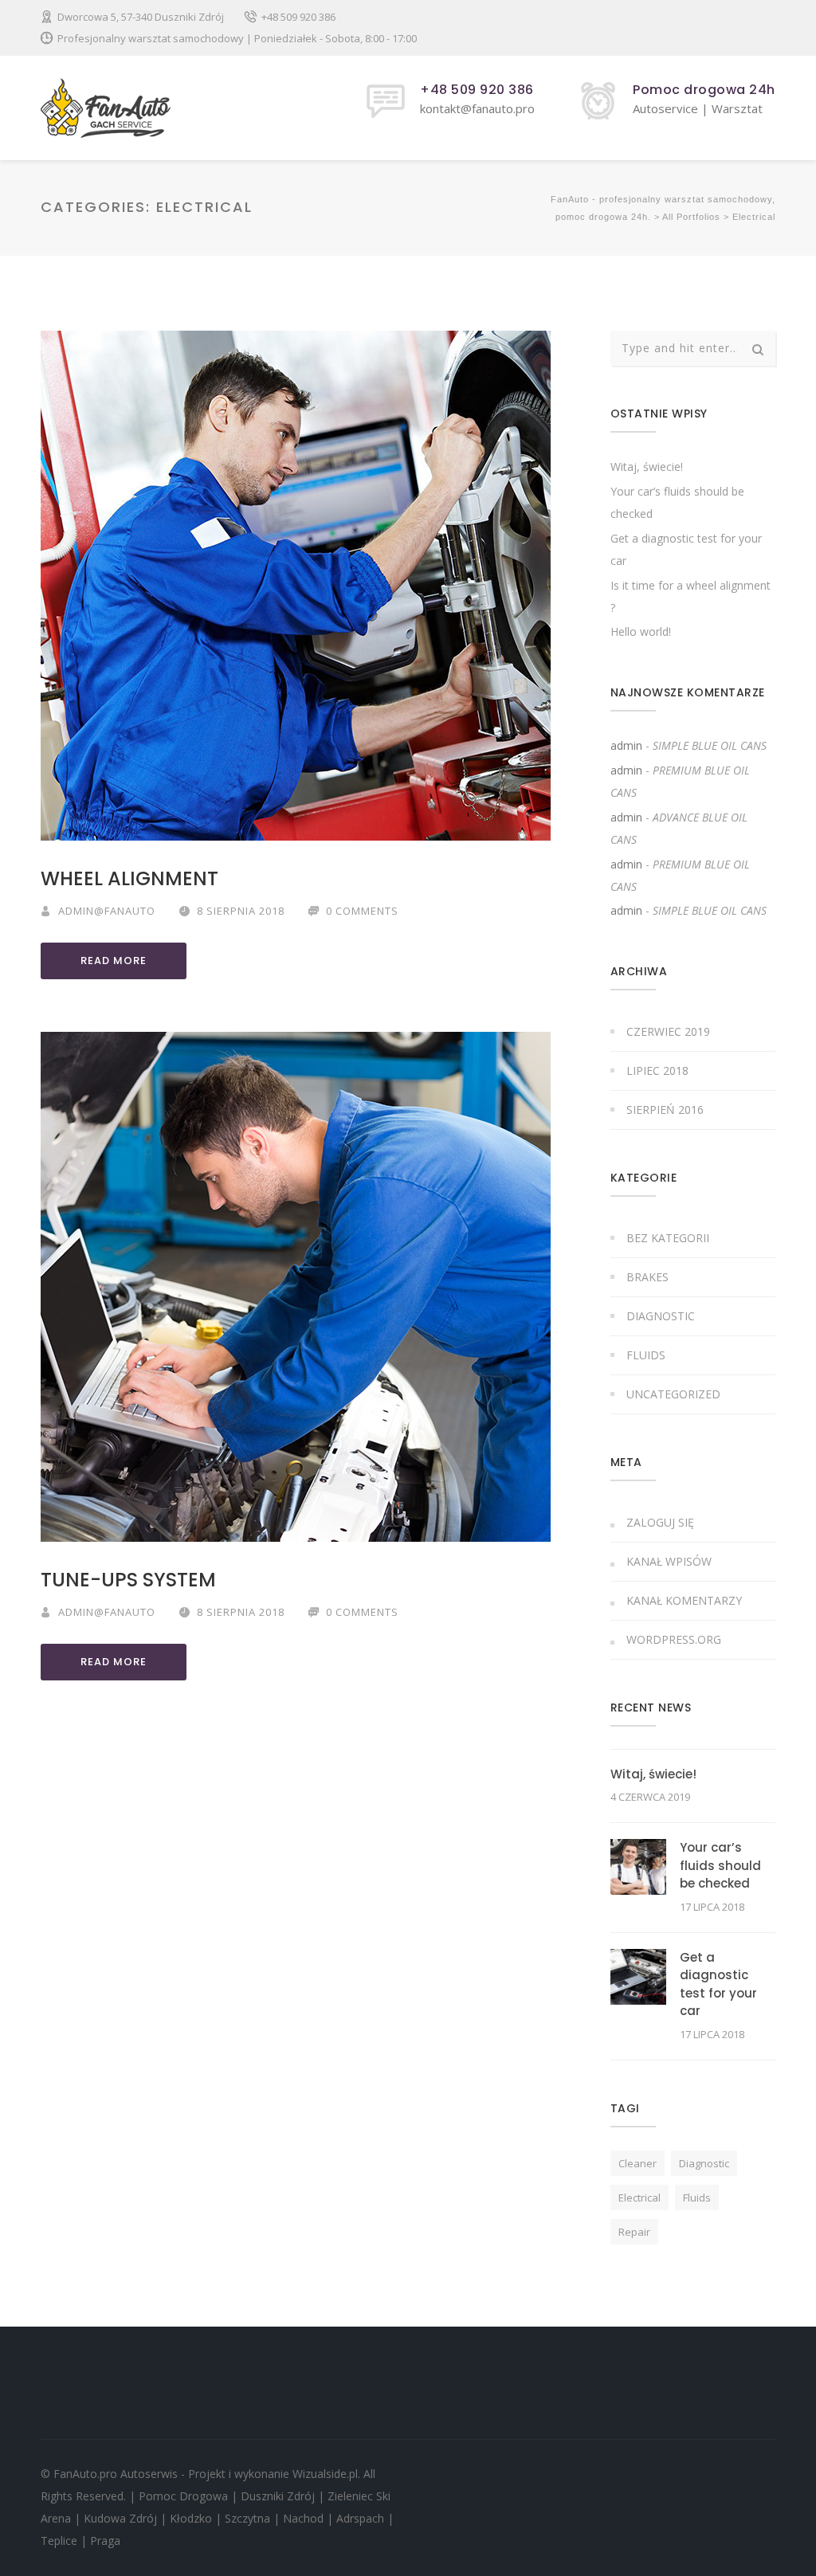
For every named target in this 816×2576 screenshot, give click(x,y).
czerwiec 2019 (668, 1031)
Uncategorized (673, 1394)
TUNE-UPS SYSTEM (128, 1580)
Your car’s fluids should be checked (720, 1865)
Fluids (646, 1355)
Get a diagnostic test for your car (718, 1984)
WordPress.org (674, 1639)
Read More (114, 961)
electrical (639, 2198)
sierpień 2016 (665, 1110)
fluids (697, 2198)
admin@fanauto (107, 911)
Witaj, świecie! (647, 467)
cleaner (637, 2163)
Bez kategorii (668, 1238)
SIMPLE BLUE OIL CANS (710, 745)
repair (634, 2232)
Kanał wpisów (669, 1561)
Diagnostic (661, 1316)
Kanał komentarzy (684, 1600)
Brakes (647, 1277)
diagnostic (704, 2163)
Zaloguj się (660, 1522)
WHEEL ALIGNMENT (129, 878)
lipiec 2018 (657, 1070)
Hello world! (641, 631)
